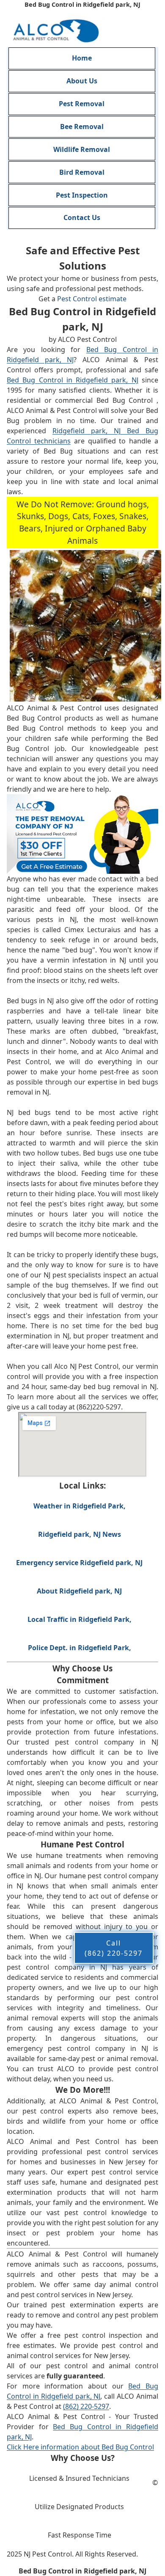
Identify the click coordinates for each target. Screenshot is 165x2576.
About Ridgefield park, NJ (79, 1591)
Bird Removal (82, 172)
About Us (82, 81)
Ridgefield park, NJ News (80, 1534)
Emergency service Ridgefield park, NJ (79, 1563)
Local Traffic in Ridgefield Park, (80, 1619)
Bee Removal (82, 127)
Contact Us (82, 217)
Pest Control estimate (92, 299)
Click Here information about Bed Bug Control (80, 2447)
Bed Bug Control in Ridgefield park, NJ (73, 380)
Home (82, 58)
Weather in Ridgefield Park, (80, 1506)
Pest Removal (82, 104)
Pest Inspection (82, 195)
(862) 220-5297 (86, 2406)
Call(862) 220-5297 (114, 1948)
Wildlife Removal (82, 149)
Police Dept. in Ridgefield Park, (80, 1647)
